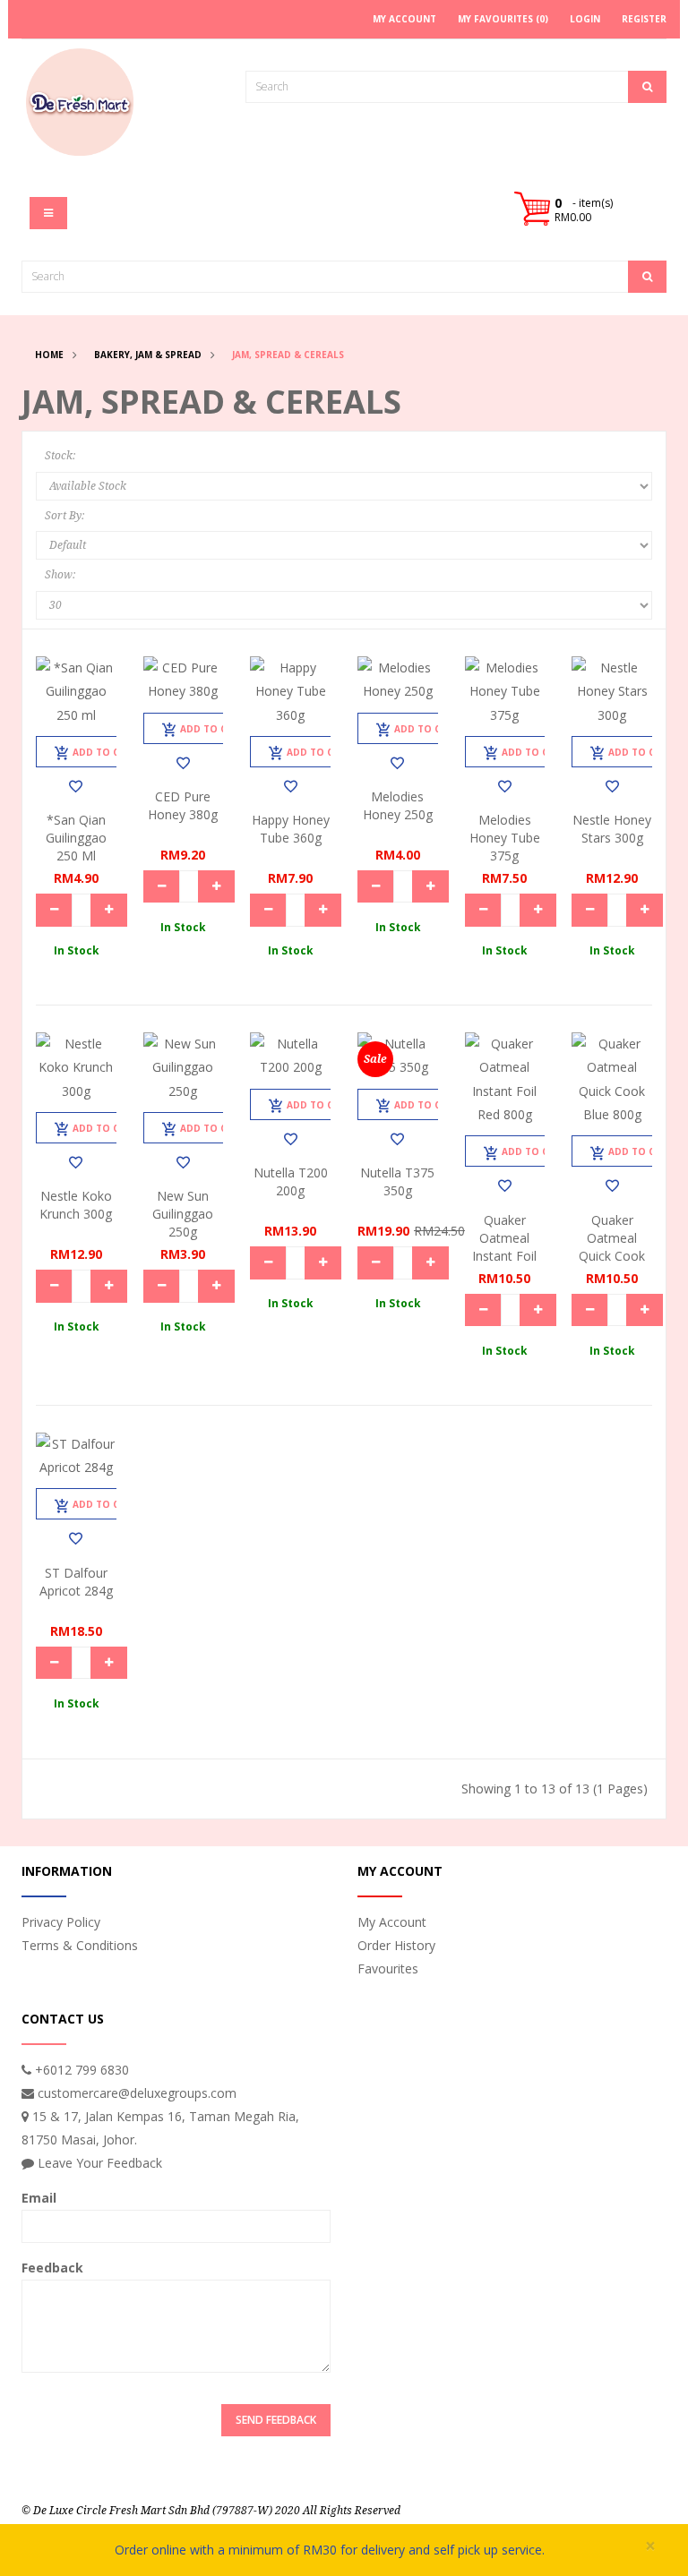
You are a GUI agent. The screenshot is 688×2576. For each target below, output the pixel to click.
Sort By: (64, 516)
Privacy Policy (61, 1922)
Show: (60, 575)
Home (49, 355)
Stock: (60, 456)
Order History (396, 1945)
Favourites (388, 1968)
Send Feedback (276, 2420)
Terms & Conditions (80, 1945)
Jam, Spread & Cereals (288, 355)
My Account (392, 1922)
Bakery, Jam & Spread (148, 355)
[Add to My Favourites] (76, 786)
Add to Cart (105, 752)
